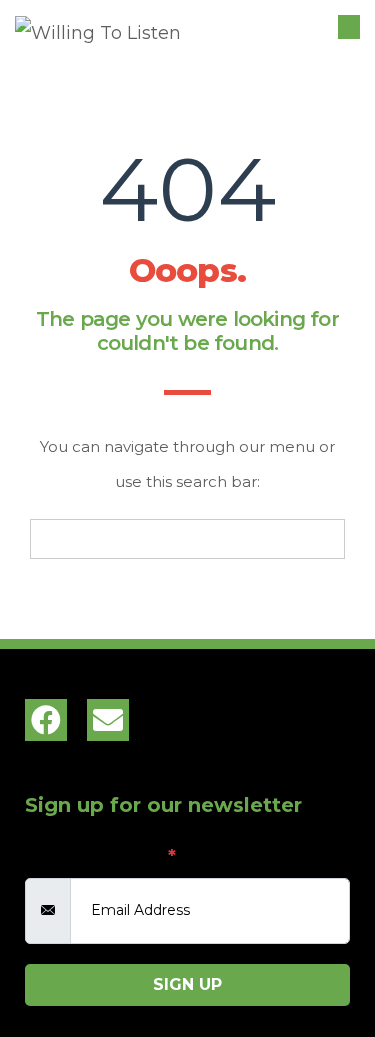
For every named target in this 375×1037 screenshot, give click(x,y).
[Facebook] (46, 720)
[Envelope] (108, 720)
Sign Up (187, 984)
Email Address (100, 856)
